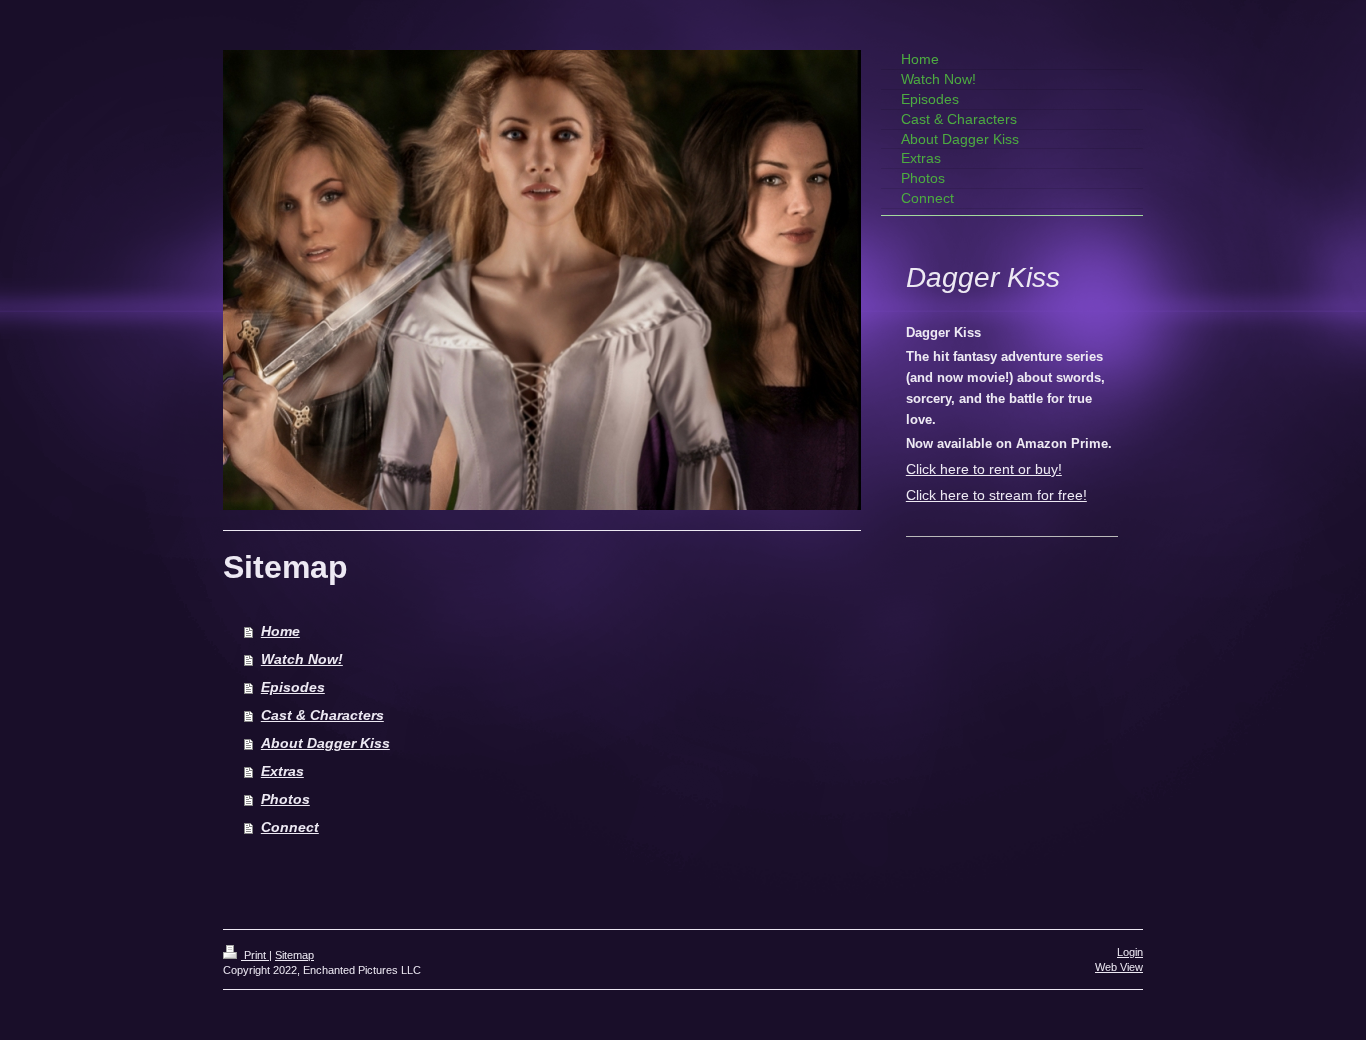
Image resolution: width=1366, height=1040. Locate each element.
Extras (282, 771)
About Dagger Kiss (325, 743)
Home (280, 631)
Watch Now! (302, 659)
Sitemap (294, 955)
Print (255, 955)
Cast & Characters (322, 715)
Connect (290, 827)
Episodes (293, 687)
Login (1130, 952)
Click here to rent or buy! (984, 469)
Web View (1119, 967)
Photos (285, 799)
